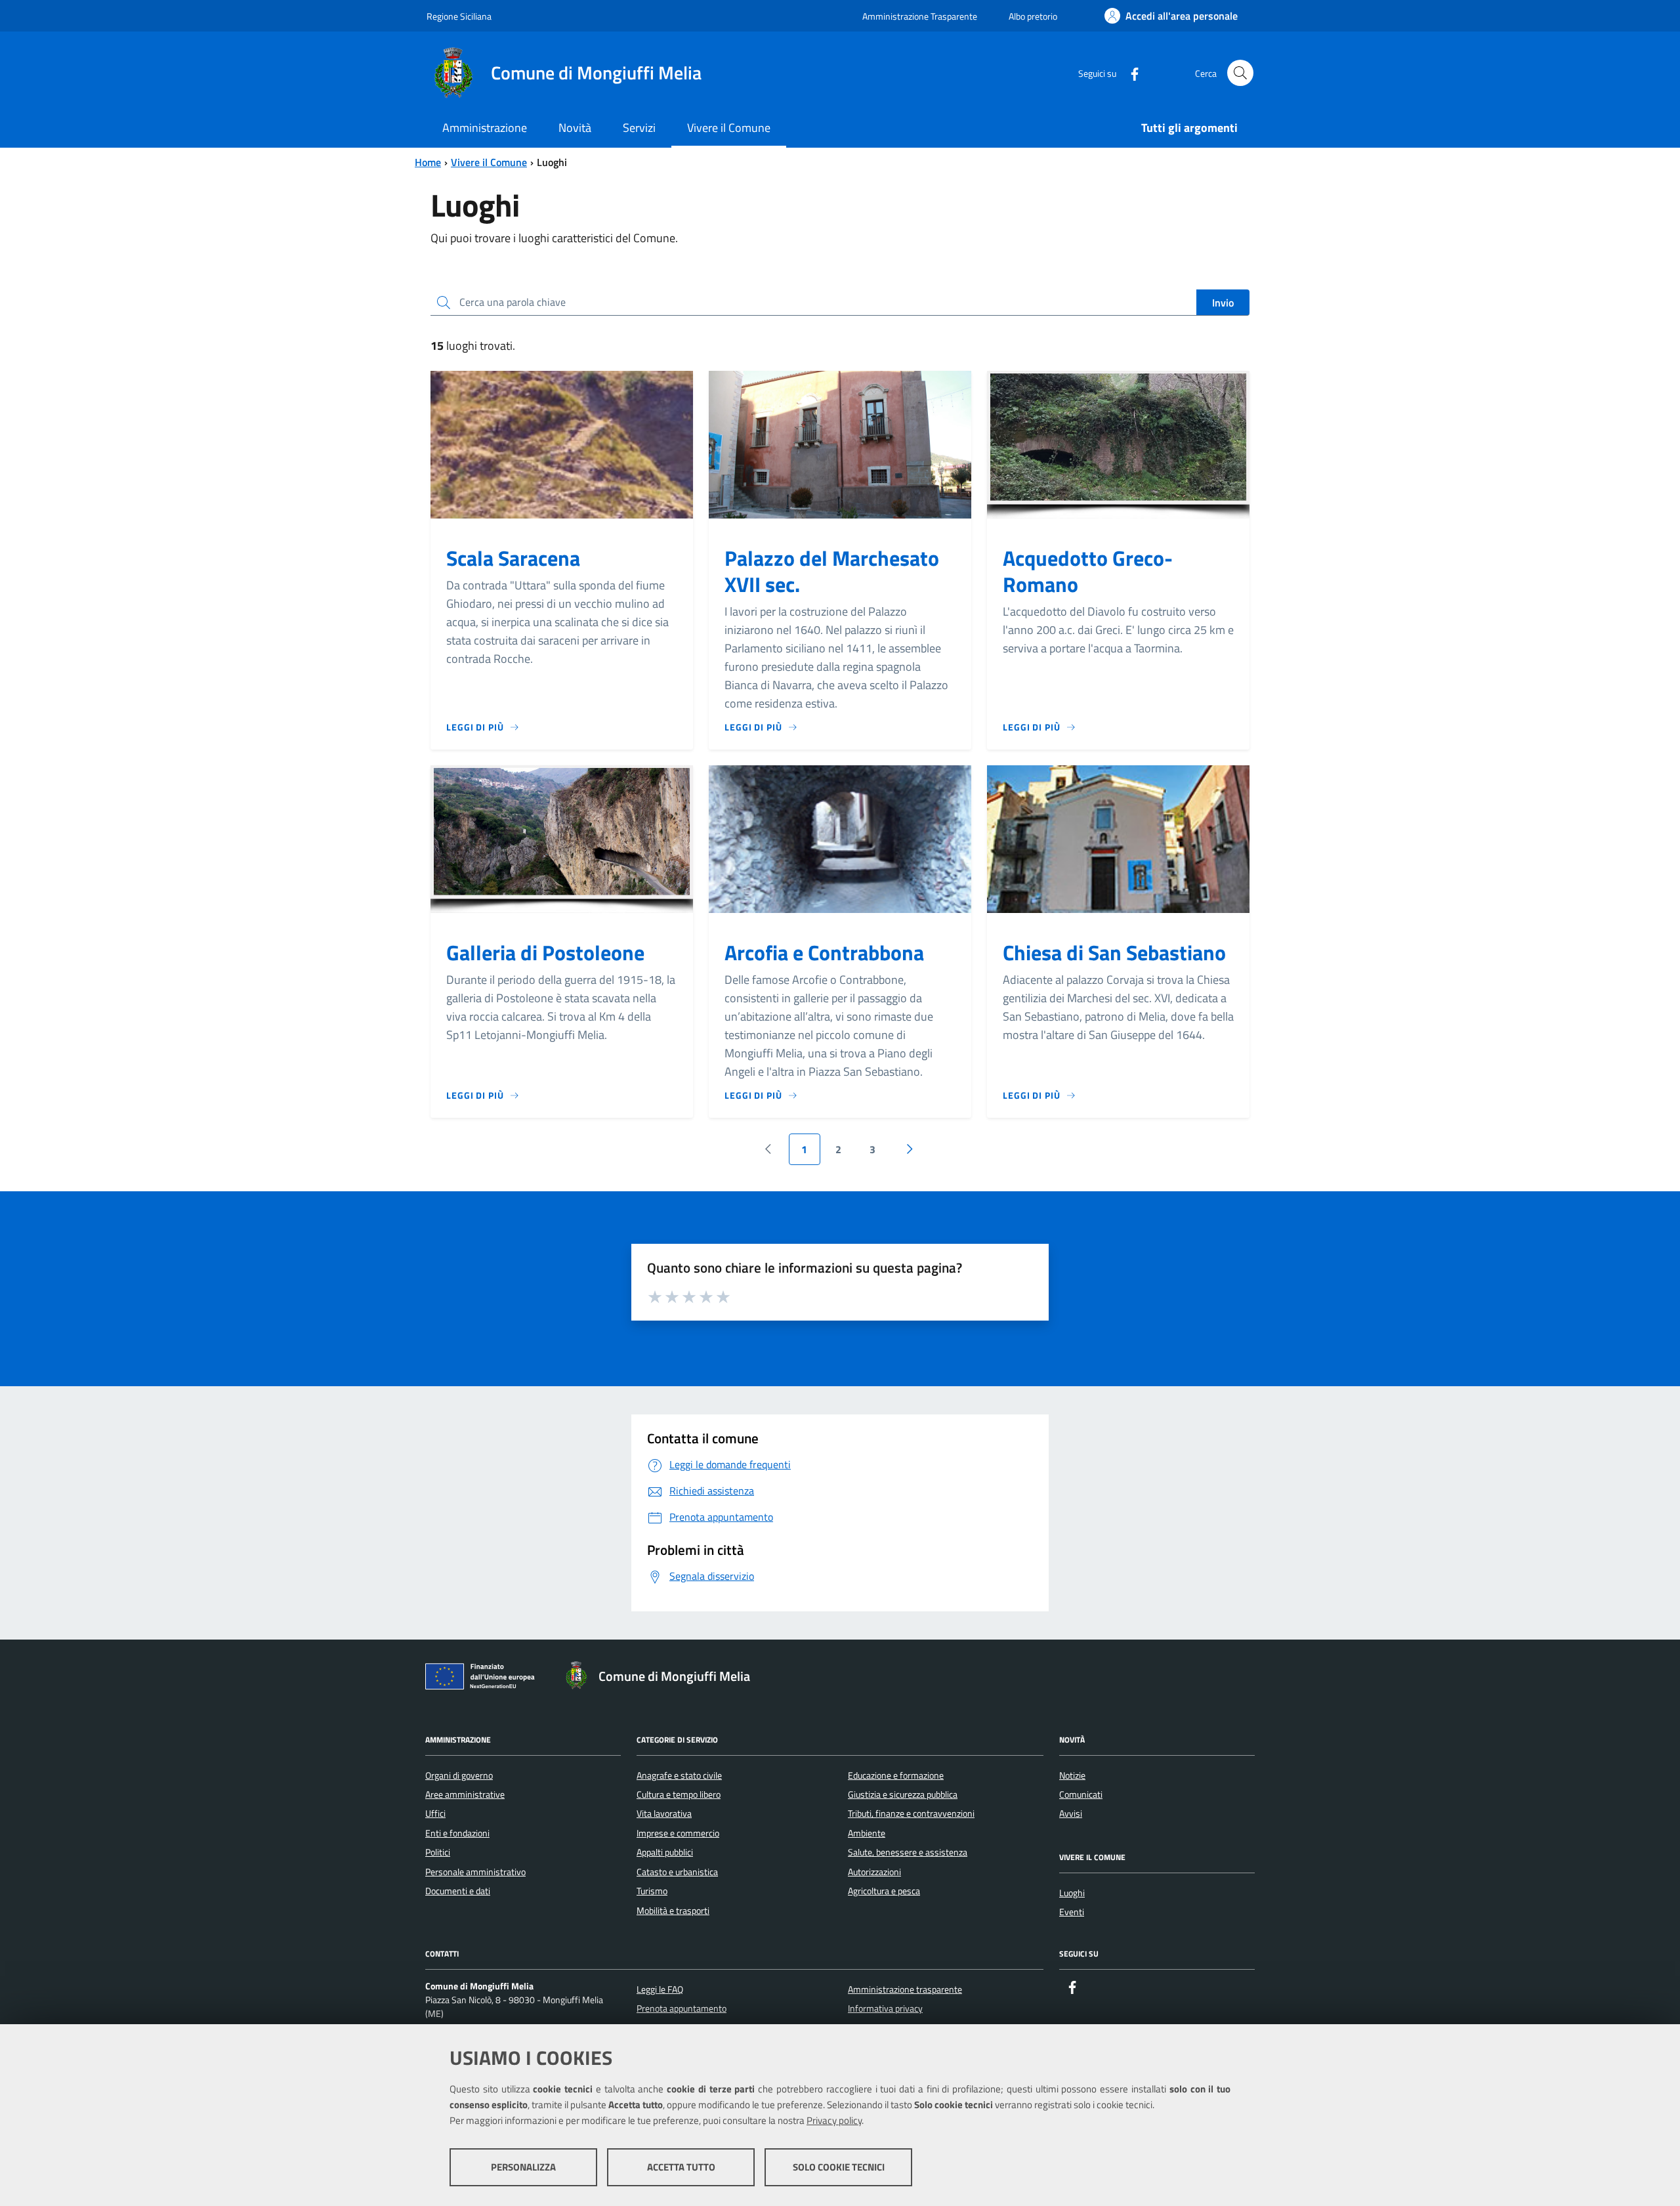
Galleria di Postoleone (545, 952)
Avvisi (1071, 1814)
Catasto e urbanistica (677, 1872)
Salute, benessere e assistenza (908, 1852)
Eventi (1072, 1912)
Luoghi (1072, 1893)
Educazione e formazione (896, 1775)
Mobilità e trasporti (673, 1911)
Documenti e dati (458, 1891)
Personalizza (523, 2167)
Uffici (435, 1814)
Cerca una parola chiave (513, 302)
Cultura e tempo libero (679, 1794)
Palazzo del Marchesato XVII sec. (832, 571)
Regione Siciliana (459, 16)
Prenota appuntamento (682, 2008)
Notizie (1072, 1775)
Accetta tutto (681, 2167)
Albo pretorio (1033, 16)
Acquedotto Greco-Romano (1088, 571)
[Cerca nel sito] (1240, 73)
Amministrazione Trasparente (920, 16)
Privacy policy (834, 2120)
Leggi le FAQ (660, 1989)
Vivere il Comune (489, 162)
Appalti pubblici (665, 1852)
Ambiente (867, 1833)
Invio (1223, 303)
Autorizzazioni (874, 1872)
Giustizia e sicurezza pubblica (903, 1794)
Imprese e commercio (678, 1833)
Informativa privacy (885, 2008)
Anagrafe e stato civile (679, 1775)
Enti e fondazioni (457, 1833)
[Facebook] (1129, 73)
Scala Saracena (513, 558)
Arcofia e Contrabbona (824, 952)
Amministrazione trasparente (905, 1989)
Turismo (652, 1891)
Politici (438, 1852)
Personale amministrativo (475, 1872)
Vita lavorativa (664, 1814)
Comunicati (1081, 1794)
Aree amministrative (465, 1794)
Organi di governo (459, 1775)
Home (428, 162)
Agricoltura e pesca (884, 1891)
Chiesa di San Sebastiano (1114, 952)
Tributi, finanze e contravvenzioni (911, 1814)
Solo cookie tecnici (839, 2167)
